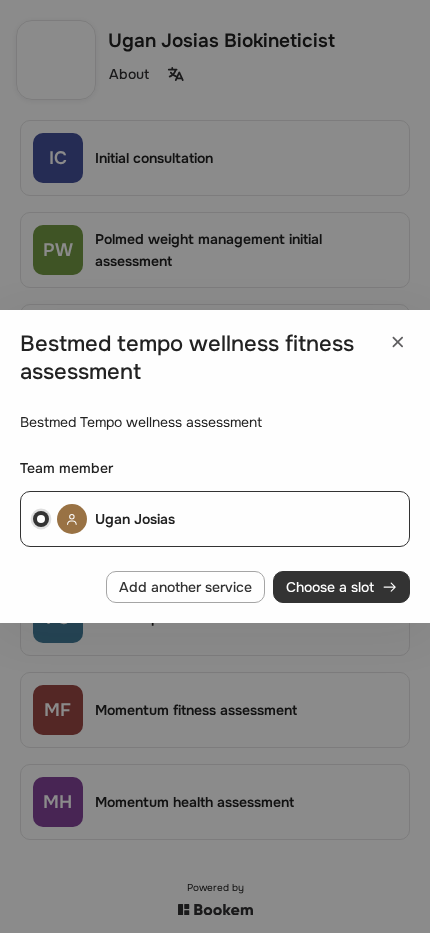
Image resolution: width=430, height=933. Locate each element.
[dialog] (215, 467)
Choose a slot (330, 587)
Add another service (185, 587)
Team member (66, 468)
